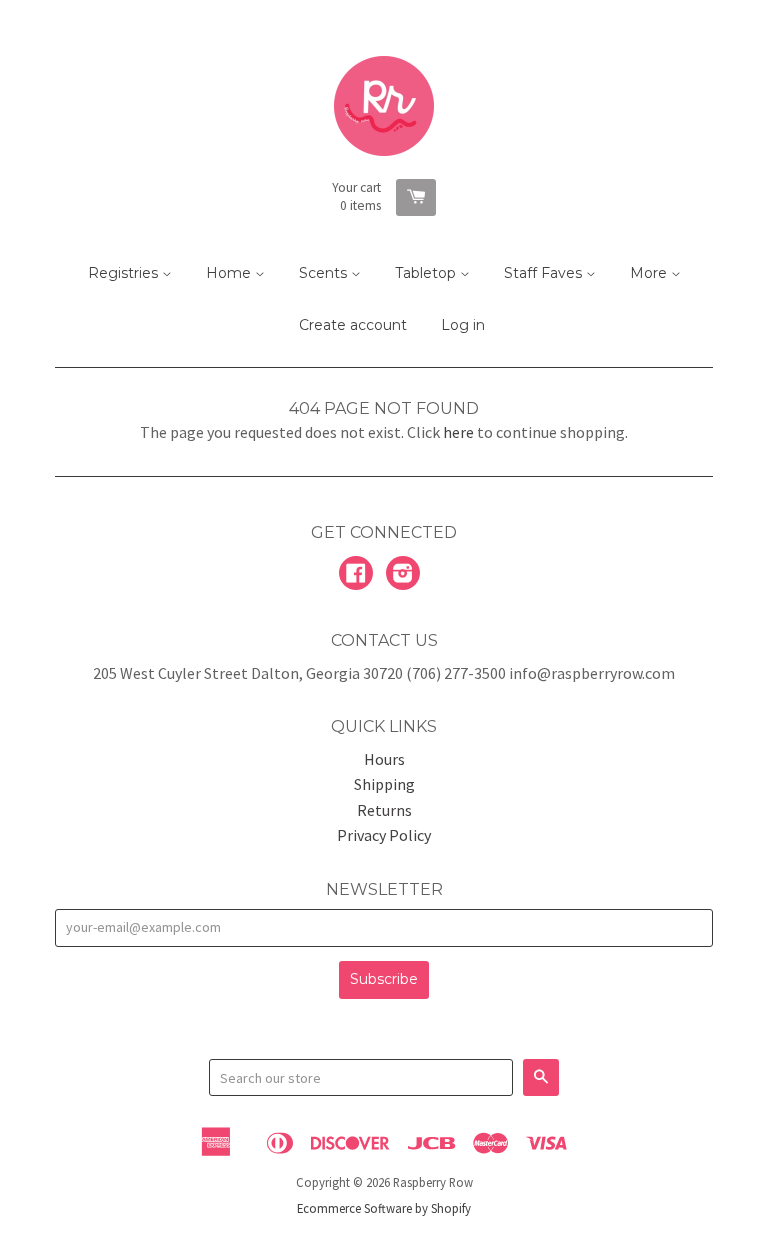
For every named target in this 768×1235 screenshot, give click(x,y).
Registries (125, 273)
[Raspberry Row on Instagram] (403, 575)
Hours (384, 759)
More (650, 273)
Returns (384, 810)
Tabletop (427, 273)
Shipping (384, 784)
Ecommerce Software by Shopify (384, 1208)
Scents (325, 273)
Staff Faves (545, 273)
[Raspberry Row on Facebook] (356, 575)
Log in (463, 325)
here (458, 432)
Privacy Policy (384, 835)
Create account (353, 325)
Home (230, 273)
